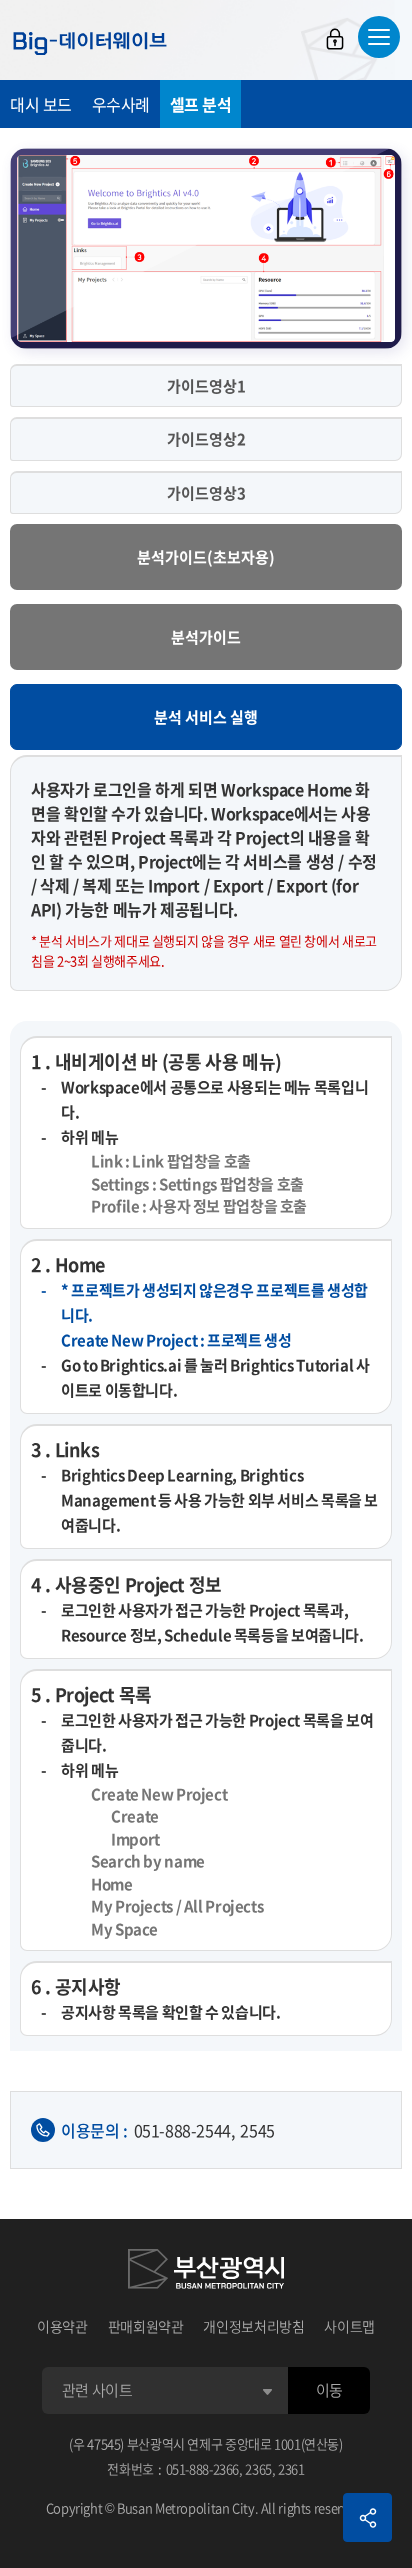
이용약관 (62, 2326)
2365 (258, 2468)
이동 (329, 2390)
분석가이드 (206, 637)
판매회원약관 (146, 2326)
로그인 (335, 39)
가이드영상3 (206, 493)
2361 (291, 2468)
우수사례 (121, 104)
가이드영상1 (206, 386)
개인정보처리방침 (253, 2326)
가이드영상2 (206, 439)
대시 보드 (41, 104)
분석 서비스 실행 (206, 717)
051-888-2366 (203, 2468)
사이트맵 (349, 2326)
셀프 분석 (201, 104)
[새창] (206, 2272)
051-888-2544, (184, 2130)
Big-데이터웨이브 (90, 43)
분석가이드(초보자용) (206, 557)
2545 (257, 2130)
